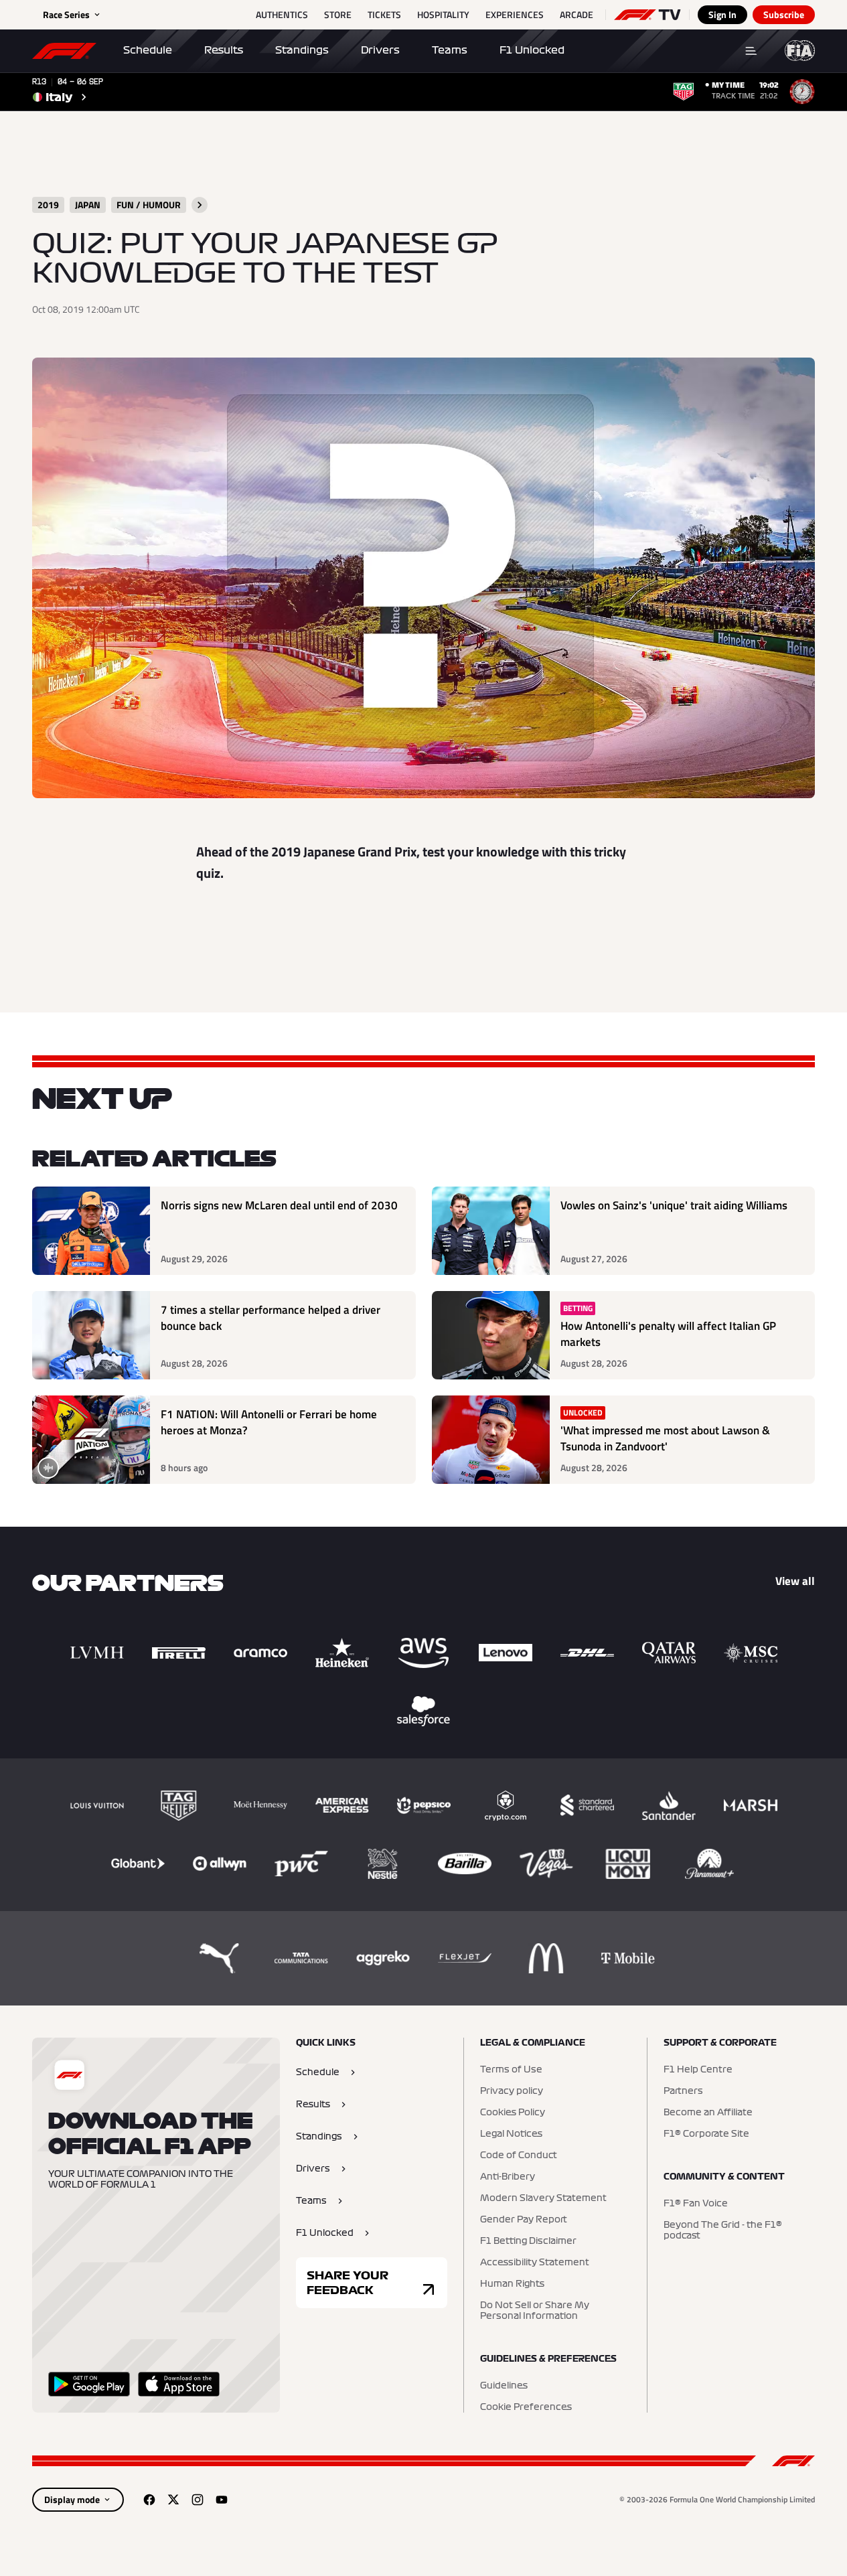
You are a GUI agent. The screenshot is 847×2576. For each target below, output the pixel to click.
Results (224, 50)
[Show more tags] (200, 205)
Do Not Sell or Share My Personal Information (535, 2311)
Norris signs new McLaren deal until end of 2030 (279, 1206)
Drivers (380, 50)
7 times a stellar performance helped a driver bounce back (271, 1318)
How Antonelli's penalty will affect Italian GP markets (668, 1334)
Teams (450, 50)
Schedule (148, 50)
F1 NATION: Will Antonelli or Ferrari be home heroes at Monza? (269, 1423)
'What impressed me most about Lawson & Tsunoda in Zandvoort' (665, 1439)
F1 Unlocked (532, 50)
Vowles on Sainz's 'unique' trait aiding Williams (674, 1206)
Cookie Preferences (526, 2407)
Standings (302, 50)
